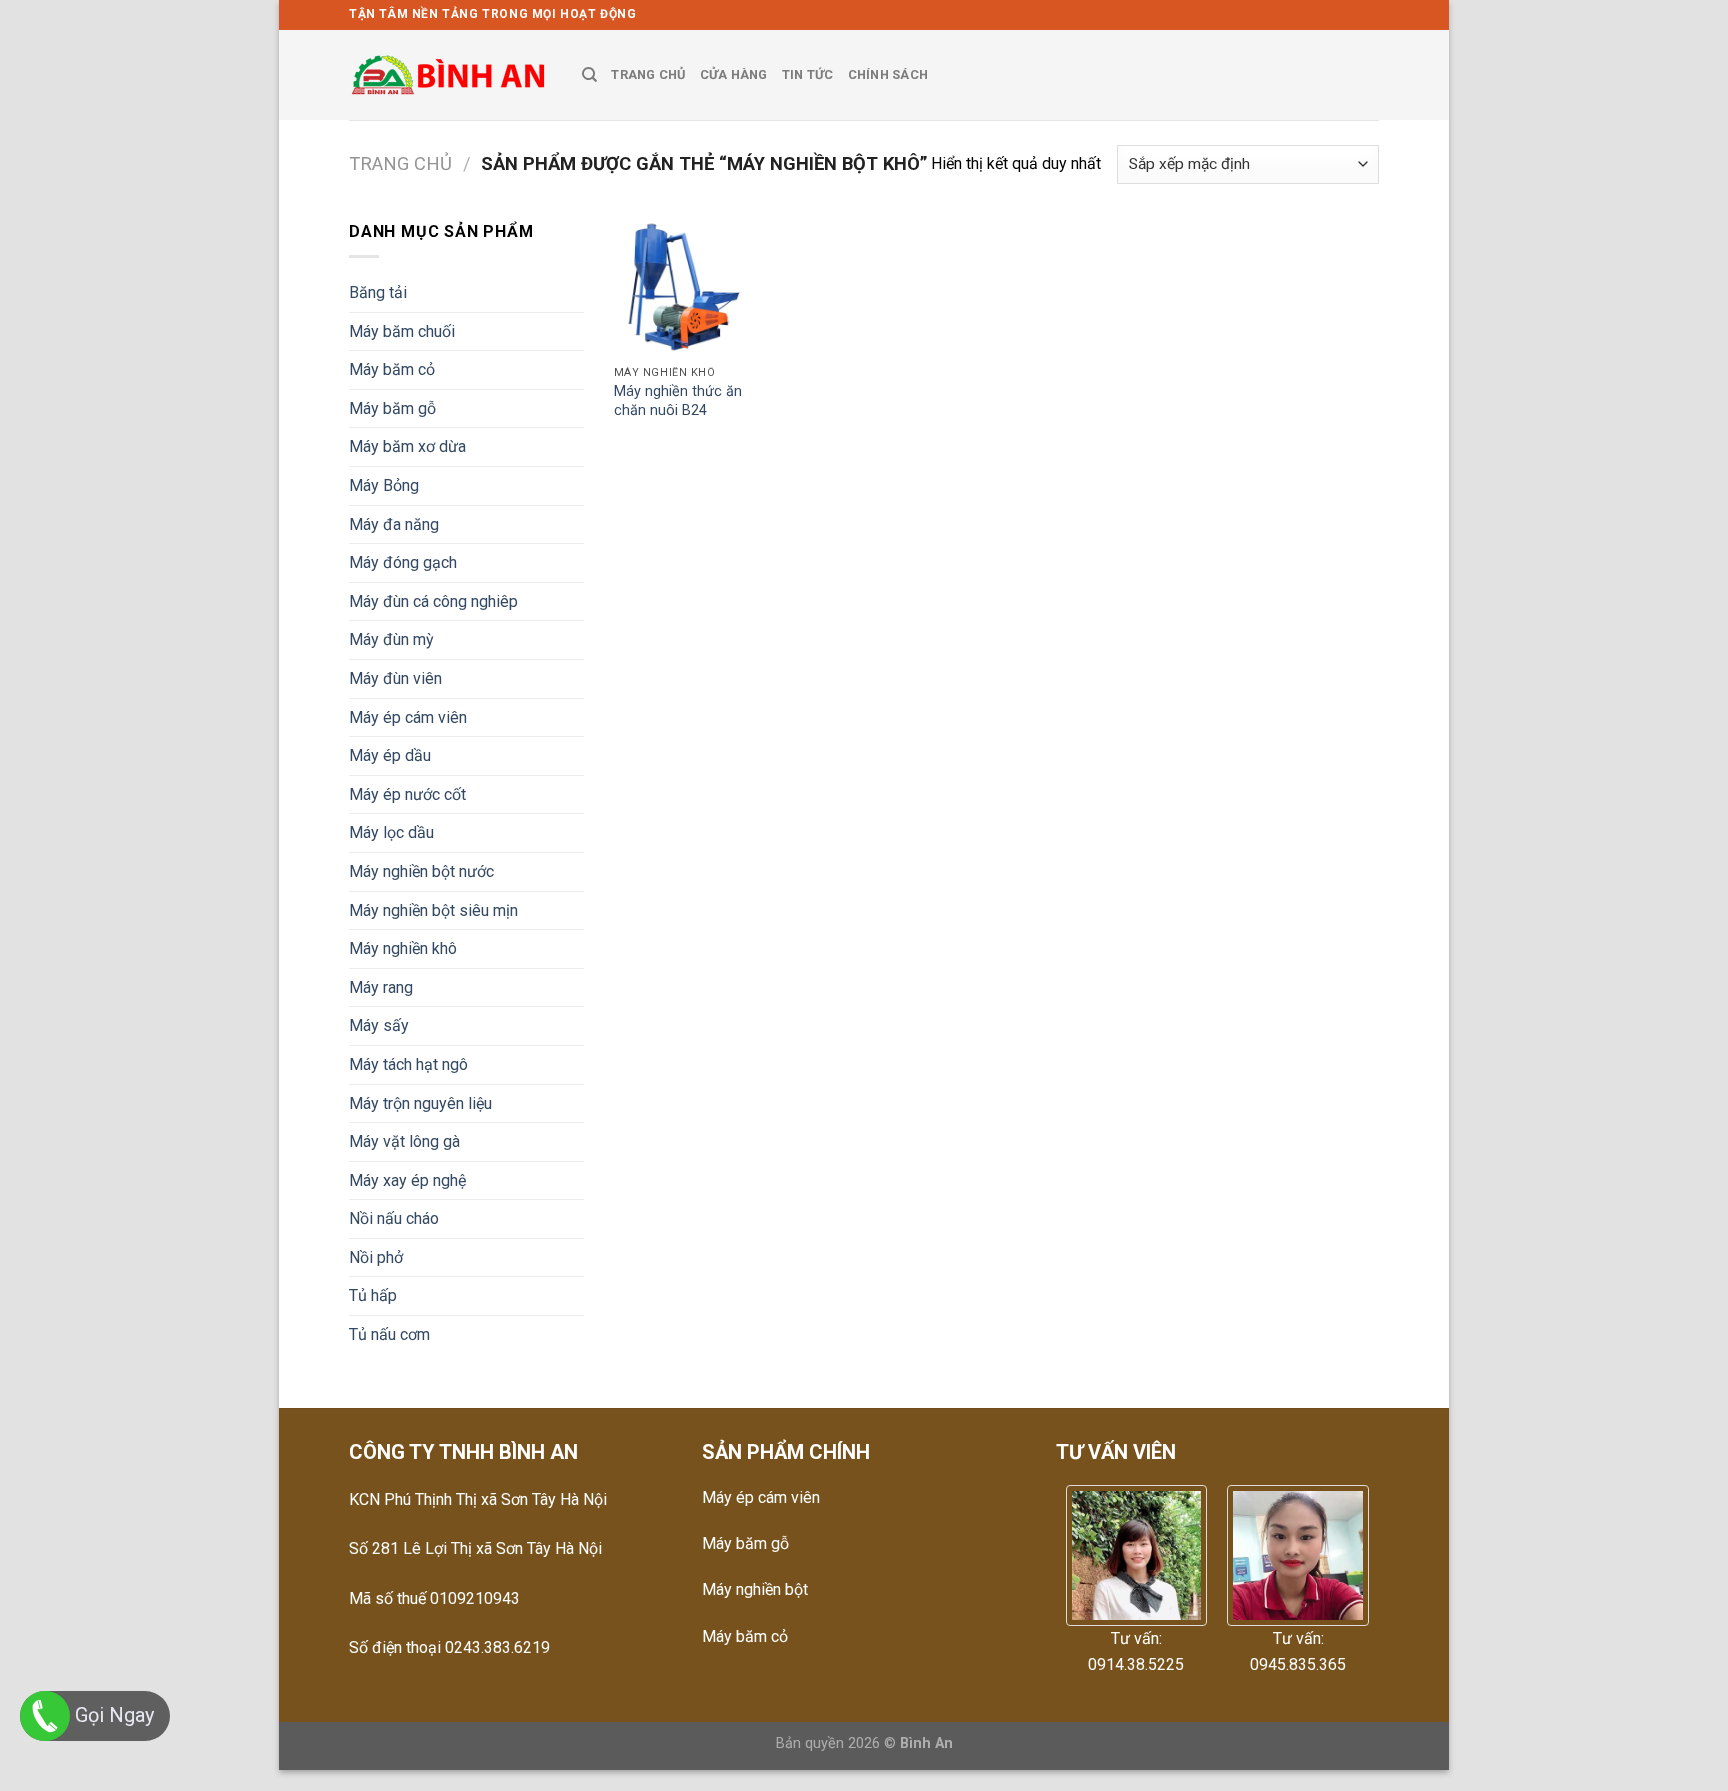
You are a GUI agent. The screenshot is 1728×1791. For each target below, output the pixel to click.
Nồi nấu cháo (394, 1218)
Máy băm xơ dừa (407, 446)
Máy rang (381, 987)
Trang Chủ (648, 74)
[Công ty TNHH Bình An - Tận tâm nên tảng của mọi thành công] (450, 75)
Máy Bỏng (384, 485)
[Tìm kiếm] (589, 75)
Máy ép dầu (390, 755)
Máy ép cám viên (408, 717)
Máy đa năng (394, 524)
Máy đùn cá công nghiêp (433, 601)
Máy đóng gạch (403, 562)
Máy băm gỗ (392, 408)
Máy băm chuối (402, 331)
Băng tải (378, 292)
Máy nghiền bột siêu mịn (433, 910)
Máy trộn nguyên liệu (420, 1103)
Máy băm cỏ (392, 369)
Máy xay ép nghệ (407, 1180)
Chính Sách (888, 74)
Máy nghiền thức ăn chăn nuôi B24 (678, 401)
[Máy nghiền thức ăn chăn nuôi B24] (682, 287)
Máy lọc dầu (391, 832)
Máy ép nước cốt (407, 794)
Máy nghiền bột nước (421, 871)
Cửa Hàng (734, 74)
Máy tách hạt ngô (408, 1064)
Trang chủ (400, 163)
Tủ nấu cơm (389, 1334)
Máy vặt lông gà (404, 1141)
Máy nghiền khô (403, 948)
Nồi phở (376, 1257)
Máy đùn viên (395, 678)
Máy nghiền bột (755, 1589)
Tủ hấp (373, 1295)
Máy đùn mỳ (391, 639)
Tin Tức (808, 74)
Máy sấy (379, 1025)
